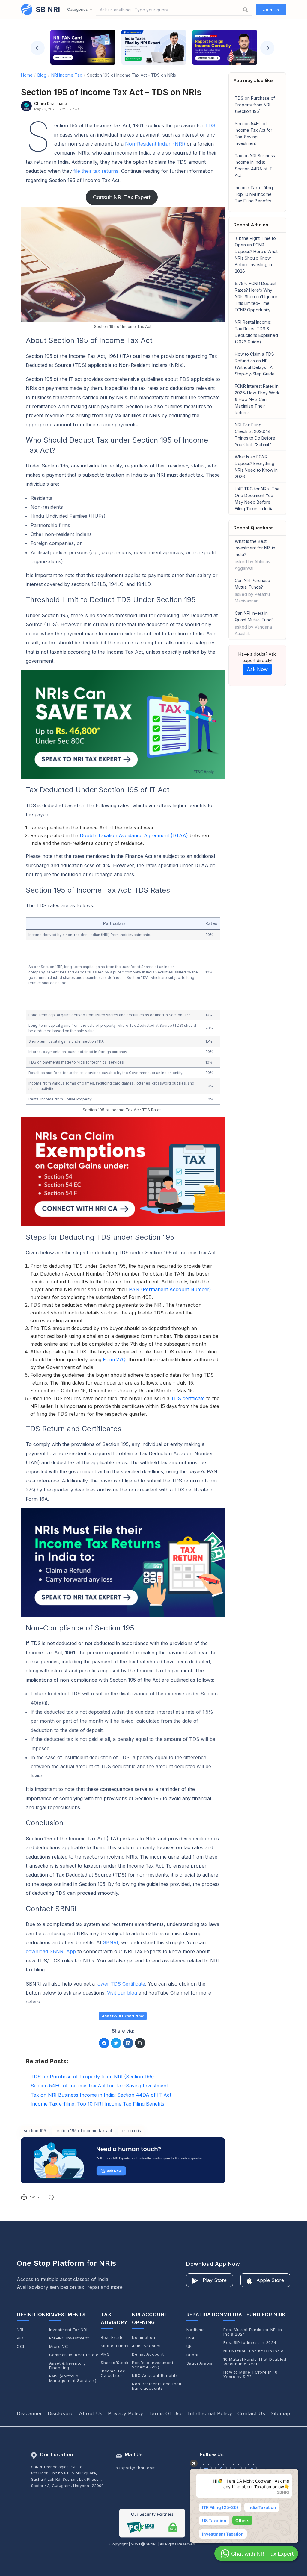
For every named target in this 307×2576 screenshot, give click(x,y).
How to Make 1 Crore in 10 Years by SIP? (250, 2374)
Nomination (143, 2338)
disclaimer (30, 2413)
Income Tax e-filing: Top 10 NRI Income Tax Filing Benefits (254, 194)
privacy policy (126, 2413)
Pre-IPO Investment (69, 2338)
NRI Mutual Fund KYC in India (253, 2351)
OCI (21, 2346)
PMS (105, 2354)
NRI (20, 2330)
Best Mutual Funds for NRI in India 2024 (253, 2332)
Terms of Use (165, 2413)
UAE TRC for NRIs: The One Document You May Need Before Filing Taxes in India (257, 499)
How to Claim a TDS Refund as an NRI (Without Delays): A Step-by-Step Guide (255, 364)
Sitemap (280, 2413)
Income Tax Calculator (113, 2373)
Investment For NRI (68, 2330)
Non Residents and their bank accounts (157, 2386)
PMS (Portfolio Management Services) (73, 2378)
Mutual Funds (115, 2346)
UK (189, 2346)
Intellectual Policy (210, 2413)
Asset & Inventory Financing (67, 2366)
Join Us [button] (271, 10)
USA (191, 2338)
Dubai (192, 2355)
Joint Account (146, 2346)
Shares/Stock (115, 2363)
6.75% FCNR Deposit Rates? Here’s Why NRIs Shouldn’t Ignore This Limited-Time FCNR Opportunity (256, 297)
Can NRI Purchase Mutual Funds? (252, 591)
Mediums (196, 2330)
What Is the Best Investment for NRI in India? (255, 555)
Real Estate (112, 2338)
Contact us (251, 2413)
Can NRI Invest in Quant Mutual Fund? (254, 623)
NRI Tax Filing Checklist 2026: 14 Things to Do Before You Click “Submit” (255, 435)
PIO (20, 2338)
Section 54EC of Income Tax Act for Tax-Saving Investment (253, 133)
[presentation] (37, 48)
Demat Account (148, 2354)
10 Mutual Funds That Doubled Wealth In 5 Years (255, 2362)
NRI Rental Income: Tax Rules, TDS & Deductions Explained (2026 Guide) (256, 332)
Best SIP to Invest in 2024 (250, 2343)
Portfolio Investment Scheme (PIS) (153, 2365)
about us (91, 2413)
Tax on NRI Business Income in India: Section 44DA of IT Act (255, 165)
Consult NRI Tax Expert (122, 197)
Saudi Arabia (200, 2363)
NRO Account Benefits (155, 2376)
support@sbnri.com (136, 2468)
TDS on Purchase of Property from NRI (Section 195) (255, 105)
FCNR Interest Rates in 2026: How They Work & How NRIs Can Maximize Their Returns (257, 399)
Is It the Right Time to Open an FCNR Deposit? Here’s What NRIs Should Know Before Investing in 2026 (256, 255)
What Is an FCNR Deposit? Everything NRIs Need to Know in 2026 (256, 467)
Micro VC (59, 2346)
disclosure (61, 2413)
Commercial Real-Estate (74, 2355)
